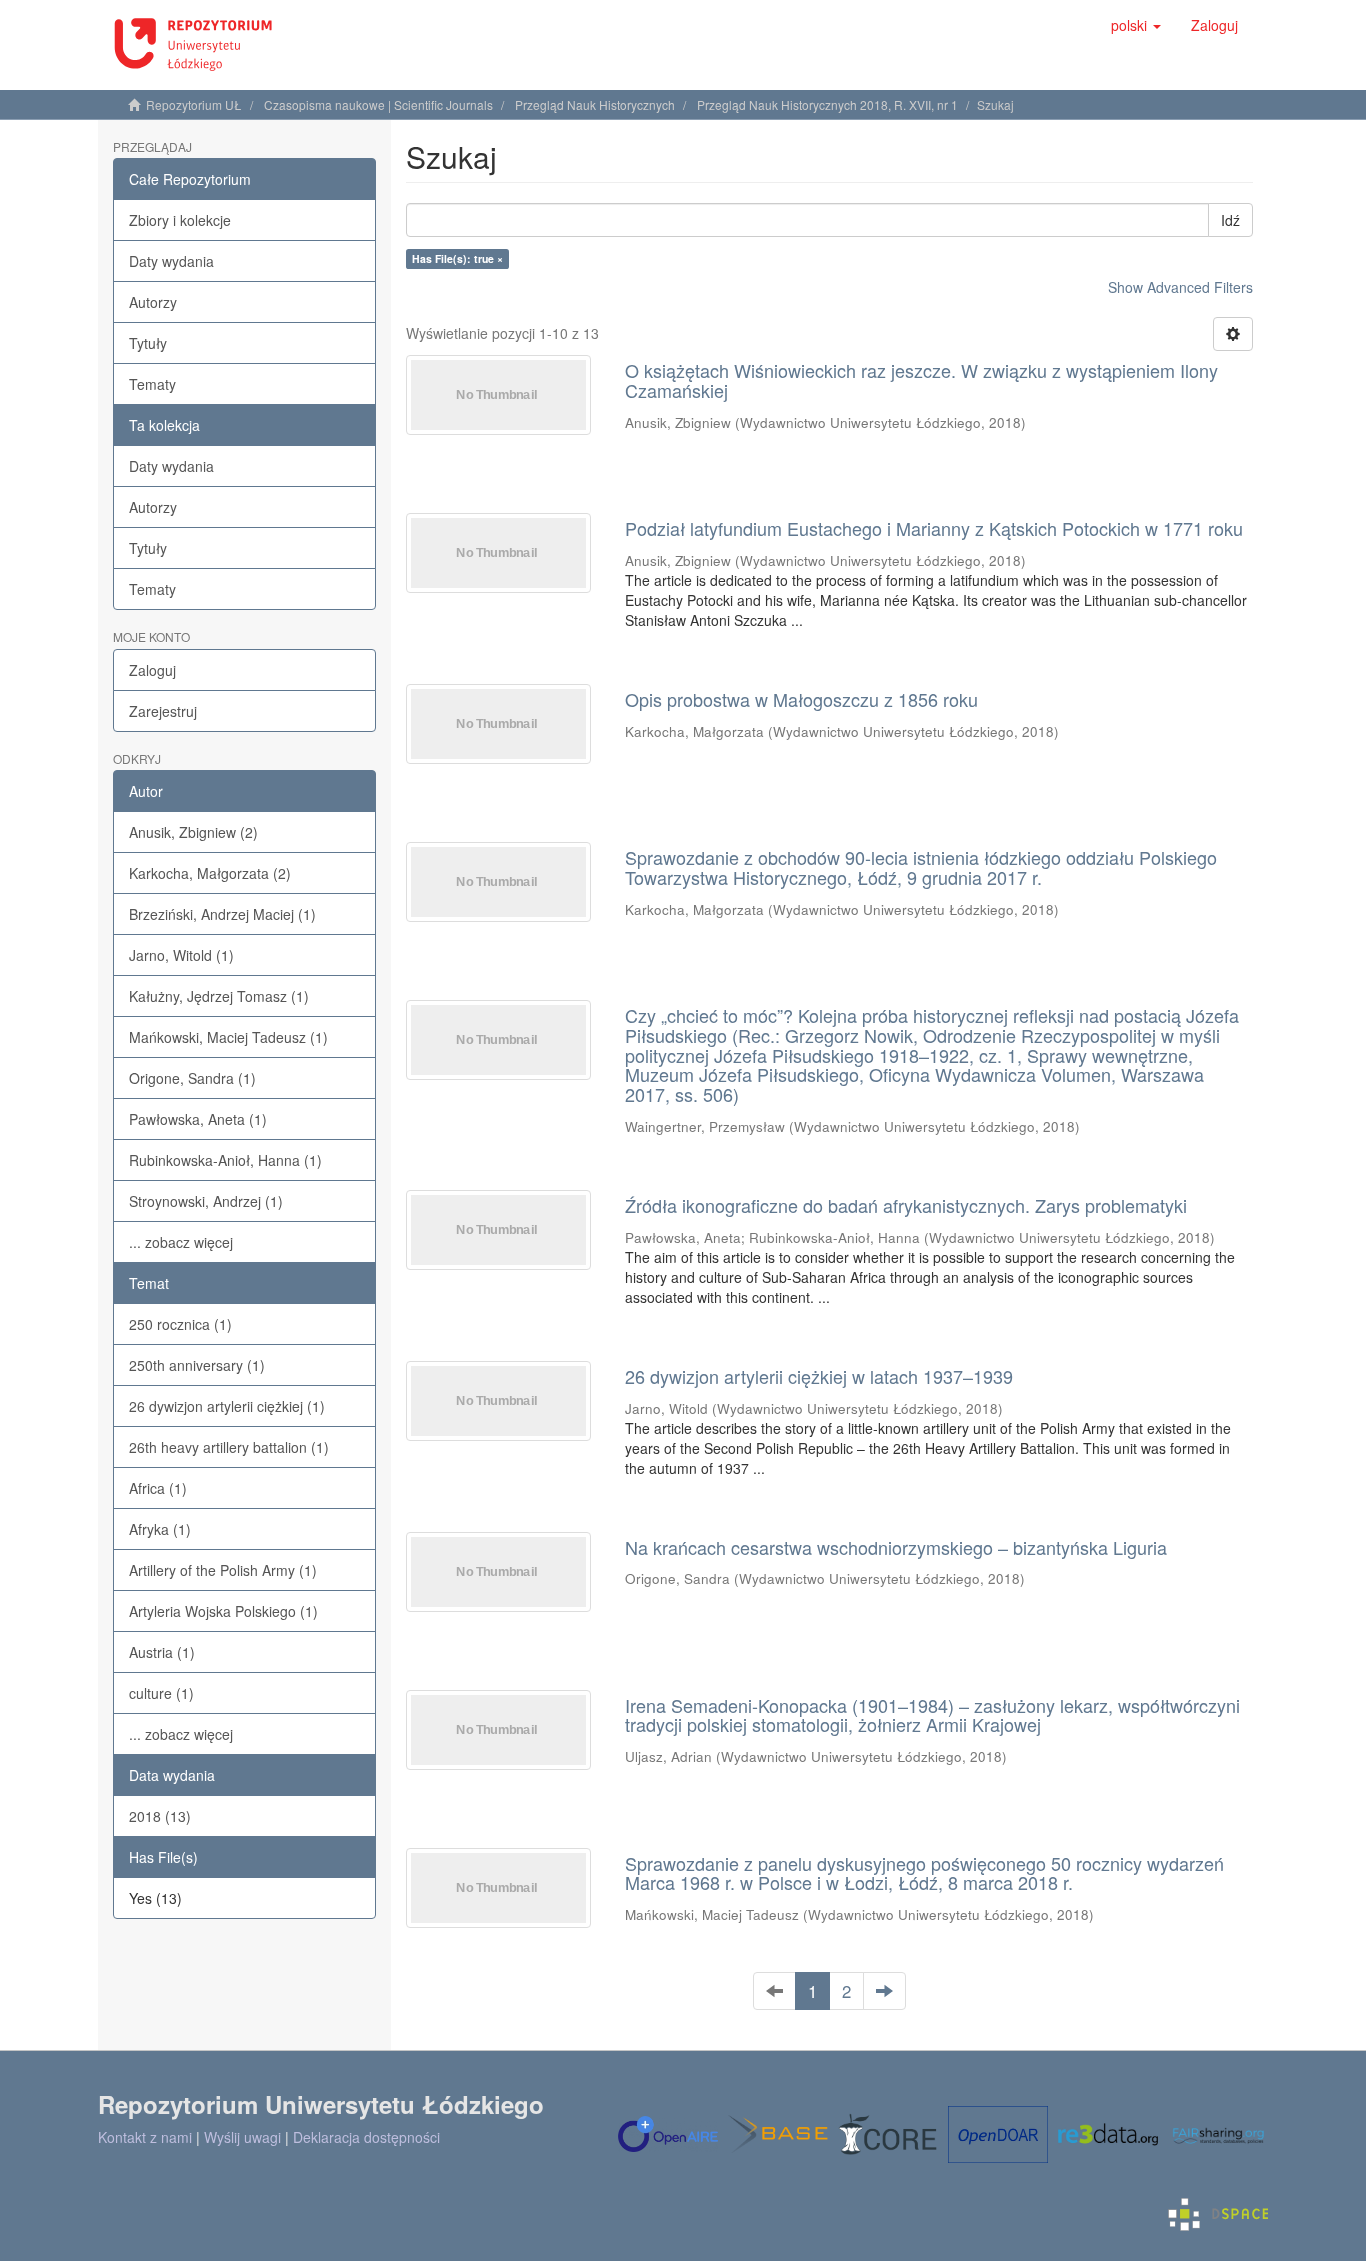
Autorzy (153, 302)
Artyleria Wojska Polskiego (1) (223, 1611)
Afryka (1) (160, 1529)
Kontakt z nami (145, 2137)
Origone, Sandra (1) (192, 1078)
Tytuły (148, 343)
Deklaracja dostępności (366, 2137)
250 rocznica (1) (180, 1324)
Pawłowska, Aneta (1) (198, 1119)
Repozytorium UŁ (194, 104)
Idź (1230, 220)
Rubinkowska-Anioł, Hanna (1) (225, 1160)
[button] (1136, 25)
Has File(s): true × (457, 258)
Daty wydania (171, 261)
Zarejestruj (163, 711)
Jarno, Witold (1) (181, 955)
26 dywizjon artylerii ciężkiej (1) (227, 1406)
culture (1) (161, 1693)
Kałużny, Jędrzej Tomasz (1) (219, 996)
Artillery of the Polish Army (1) (223, 1570)
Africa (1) (158, 1488)
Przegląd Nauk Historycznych (595, 104)
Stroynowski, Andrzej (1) (206, 1201)
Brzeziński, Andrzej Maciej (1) (222, 914)
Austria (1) (162, 1652)
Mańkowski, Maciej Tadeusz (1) (228, 1037)
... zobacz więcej (181, 1242)
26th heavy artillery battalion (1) (229, 1447)
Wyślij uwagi (242, 2137)
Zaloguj (152, 670)
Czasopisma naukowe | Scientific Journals (378, 104)
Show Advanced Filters (1180, 287)
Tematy (152, 384)
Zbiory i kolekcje (180, 220)
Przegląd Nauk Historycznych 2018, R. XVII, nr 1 (827, 104)
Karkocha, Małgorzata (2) (210, 873)
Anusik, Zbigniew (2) (193, 832)
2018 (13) (160, 1816)
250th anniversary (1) (197, 1365)
